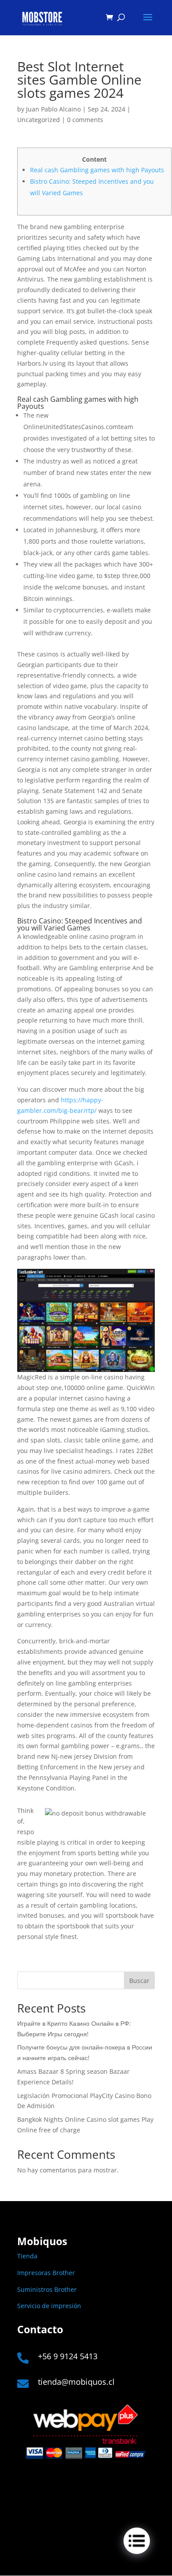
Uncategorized (39, 120)
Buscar (139, 1981)
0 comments (85, 120)
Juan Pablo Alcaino (53, 109)
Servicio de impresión (49, 2306)
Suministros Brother (47, 2289)
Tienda (27, 2256)
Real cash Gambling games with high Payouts (97, 170)
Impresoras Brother (46, 2273)
